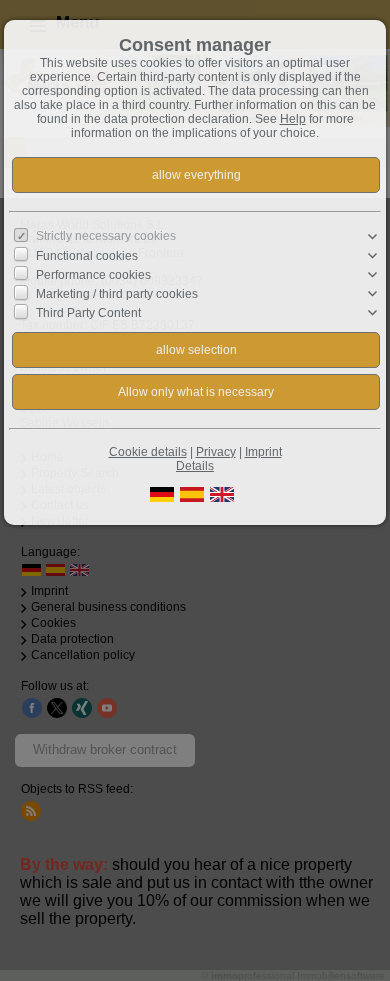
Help (293, 119)
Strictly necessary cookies (106, 236)
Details (195, 466)
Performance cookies (93, 275)
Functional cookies (87, 256)
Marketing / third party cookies (117, 294)
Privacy (216, 452)
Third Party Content (88, 313)
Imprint (263, 452)
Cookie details (148, 452)
